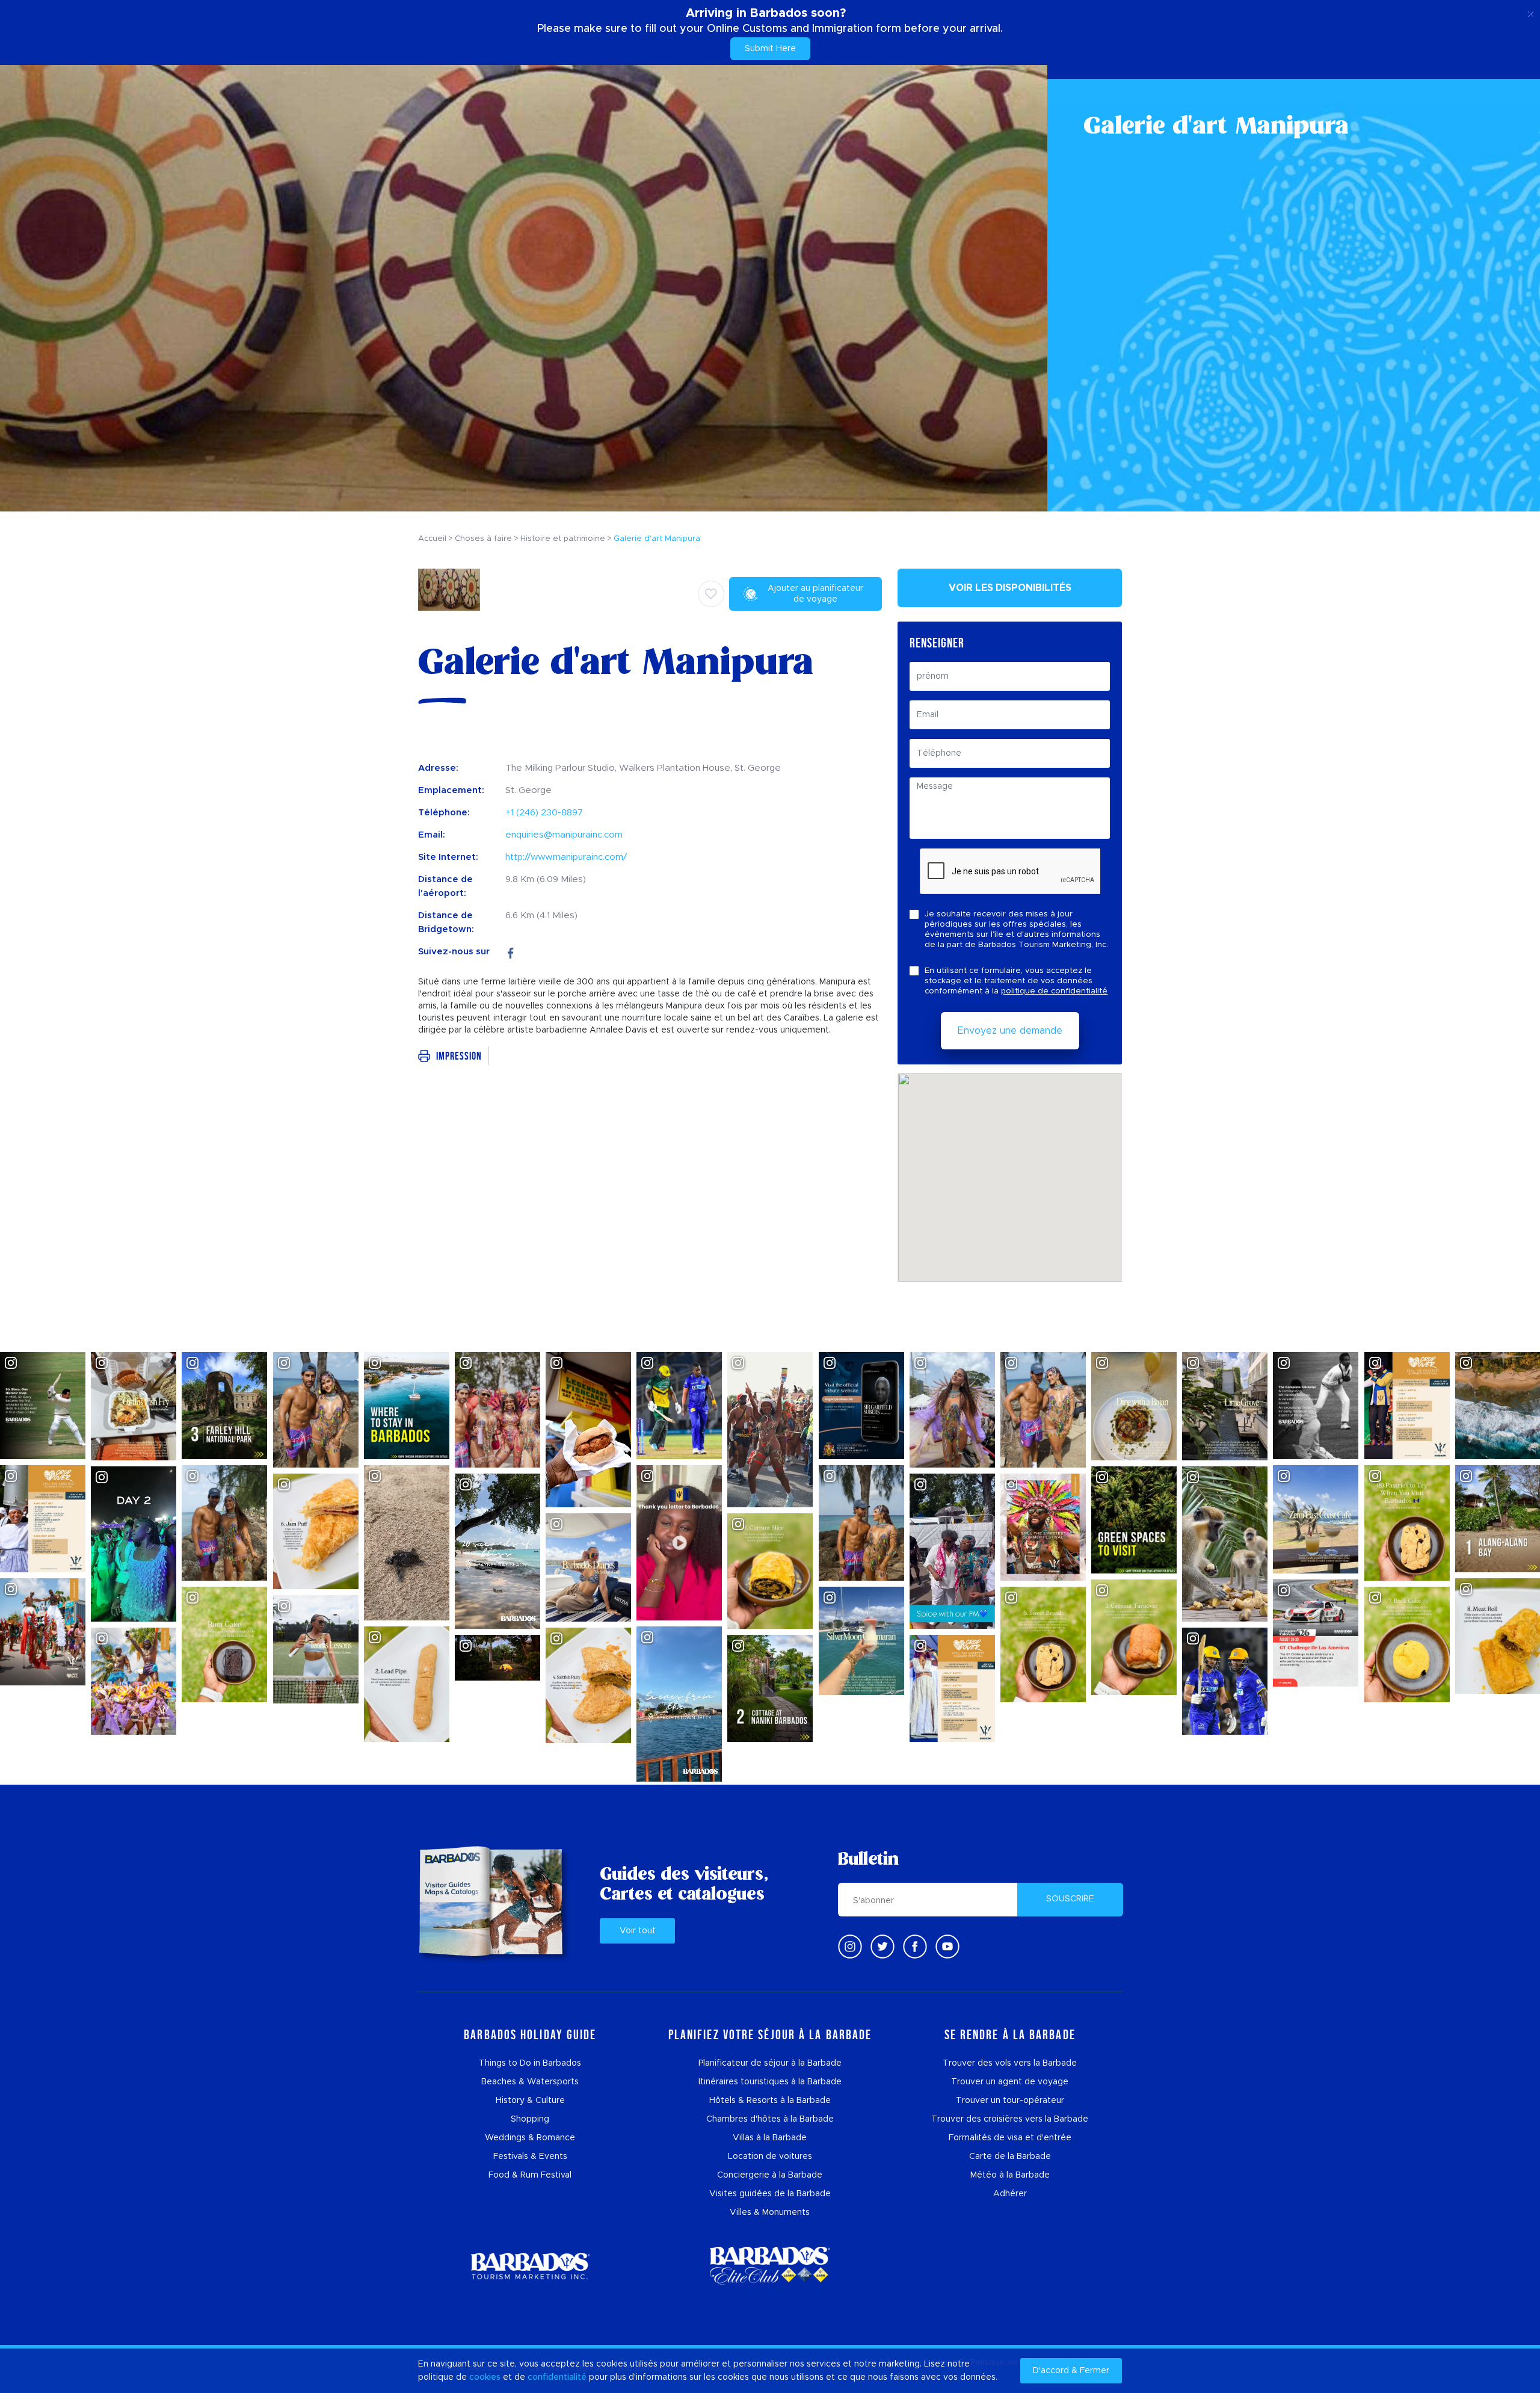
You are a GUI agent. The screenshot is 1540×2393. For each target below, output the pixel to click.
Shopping (530, 2119)
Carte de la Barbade (1010, 2157)
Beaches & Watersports (530, 2082)
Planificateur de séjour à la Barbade (770, 2063)
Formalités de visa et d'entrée (1010, 2138)
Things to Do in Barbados (530, 2063)
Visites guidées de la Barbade (770, 2194)
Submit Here (770, 49)
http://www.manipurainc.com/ (566, 857)
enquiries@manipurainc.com (564, 835)
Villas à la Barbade (770, 2138)
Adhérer (1010, 2194)
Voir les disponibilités (1010, 588)
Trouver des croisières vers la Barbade (1010, 2119)
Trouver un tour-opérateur (1010, 2101)
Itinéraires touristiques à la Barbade (770, 2082)
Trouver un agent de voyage (1010, 2082)
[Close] (1531, 12)
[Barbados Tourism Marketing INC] (530, 2266)
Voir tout (638, 1931)
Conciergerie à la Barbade (770, 2175)
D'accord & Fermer (1071, 2371)
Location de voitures (770, 2157)
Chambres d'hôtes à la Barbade (770, 2119)
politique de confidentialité (1054, 991)
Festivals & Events (530, 2157)
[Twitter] (882, 1947)
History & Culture (530, 2101)
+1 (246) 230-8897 (544, 813)
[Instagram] (850, 1947)
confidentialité (557, 2377)
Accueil (432, 539)
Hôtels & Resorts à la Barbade (770, 2101)
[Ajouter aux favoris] (711, 594)
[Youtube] (947, 1947)
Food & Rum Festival (530, 2175)
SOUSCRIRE (1070, 1899)
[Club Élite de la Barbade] (770, 2266)
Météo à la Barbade (1010, 2175)
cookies (485, 2377)
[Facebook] (511, 952)
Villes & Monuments (770, 2212)
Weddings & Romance (530, 2138)
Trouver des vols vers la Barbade (1010, 2063)
